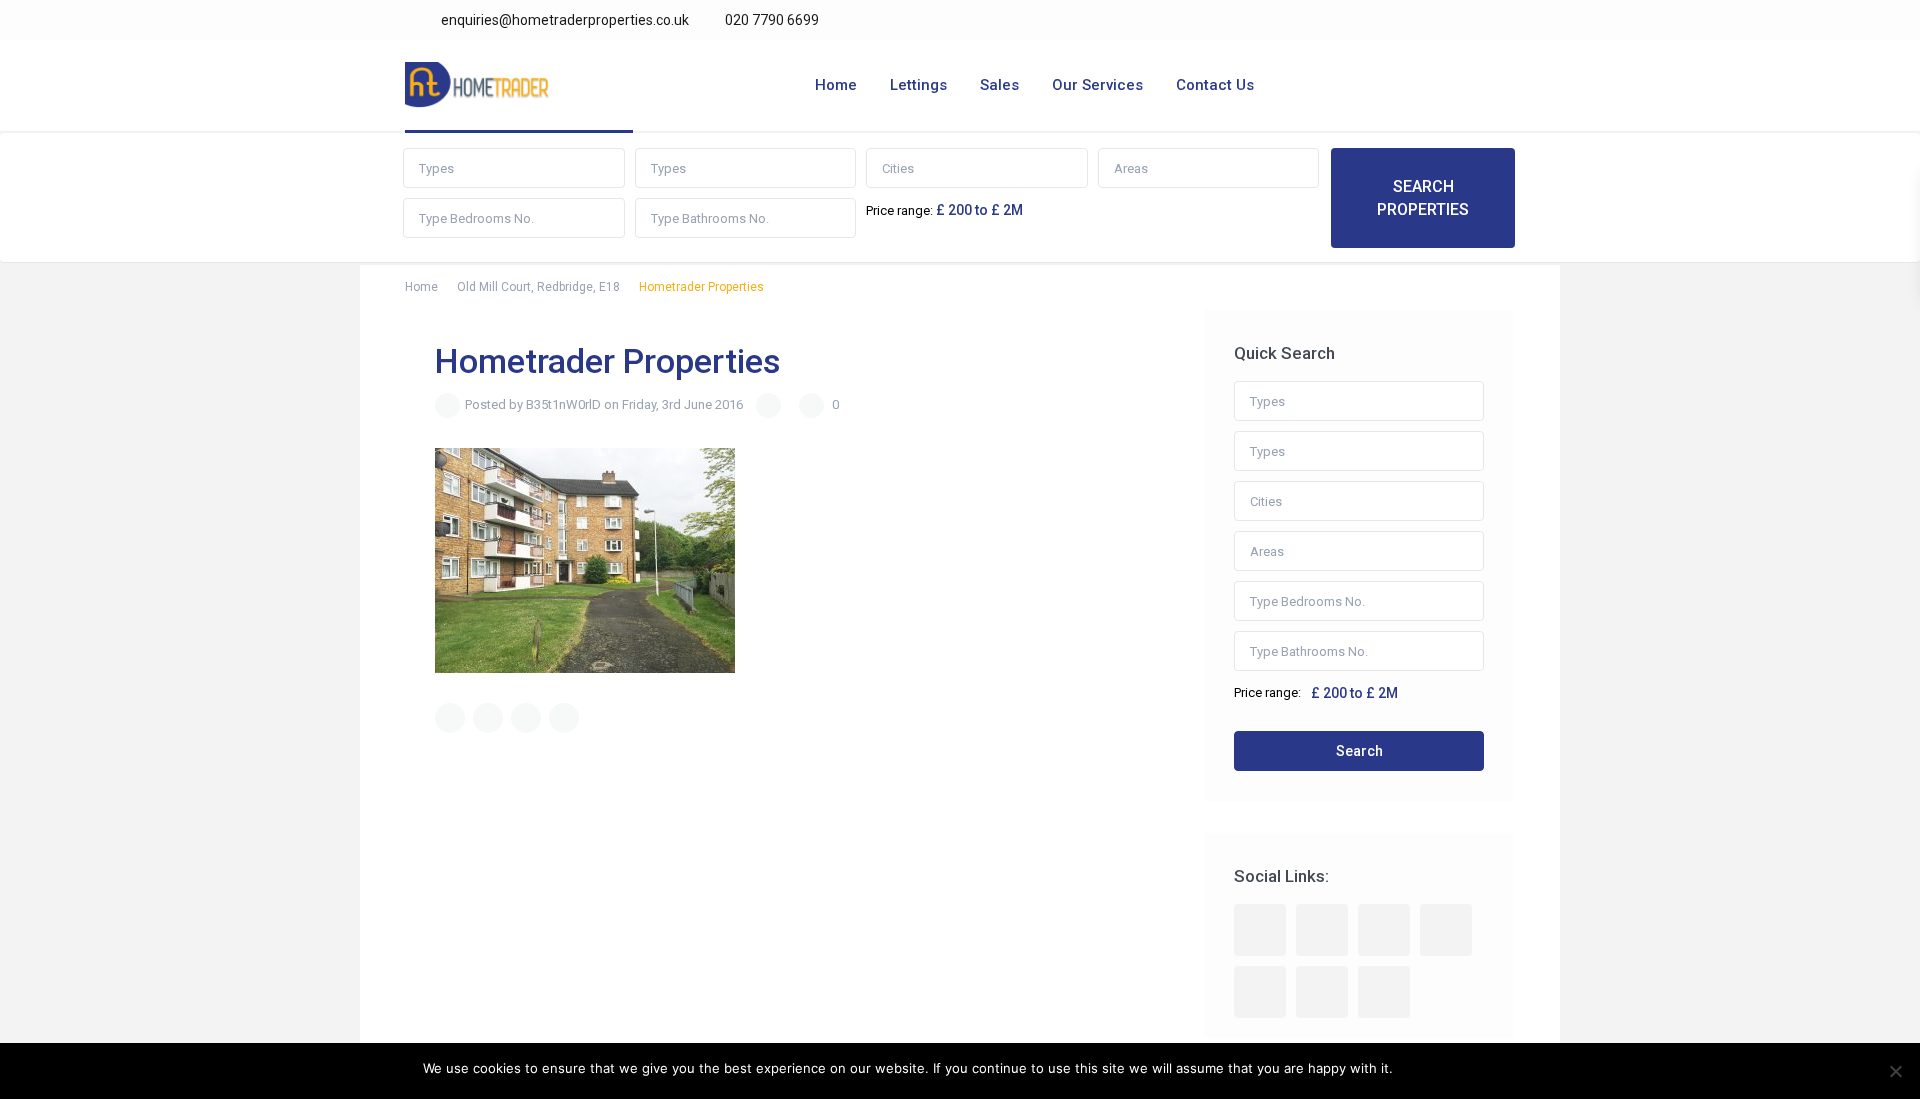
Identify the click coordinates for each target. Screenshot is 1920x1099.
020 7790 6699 (770, 20)
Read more (1463, 1068)
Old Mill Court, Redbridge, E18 (538, 287)
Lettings (918, 85)
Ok (1411, 1068)
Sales (999, 85)
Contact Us (1215, 85)
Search (1359, 751)
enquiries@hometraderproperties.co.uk (565, 20)
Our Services (1097, 85)
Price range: (899, 211)
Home (836, 85)
